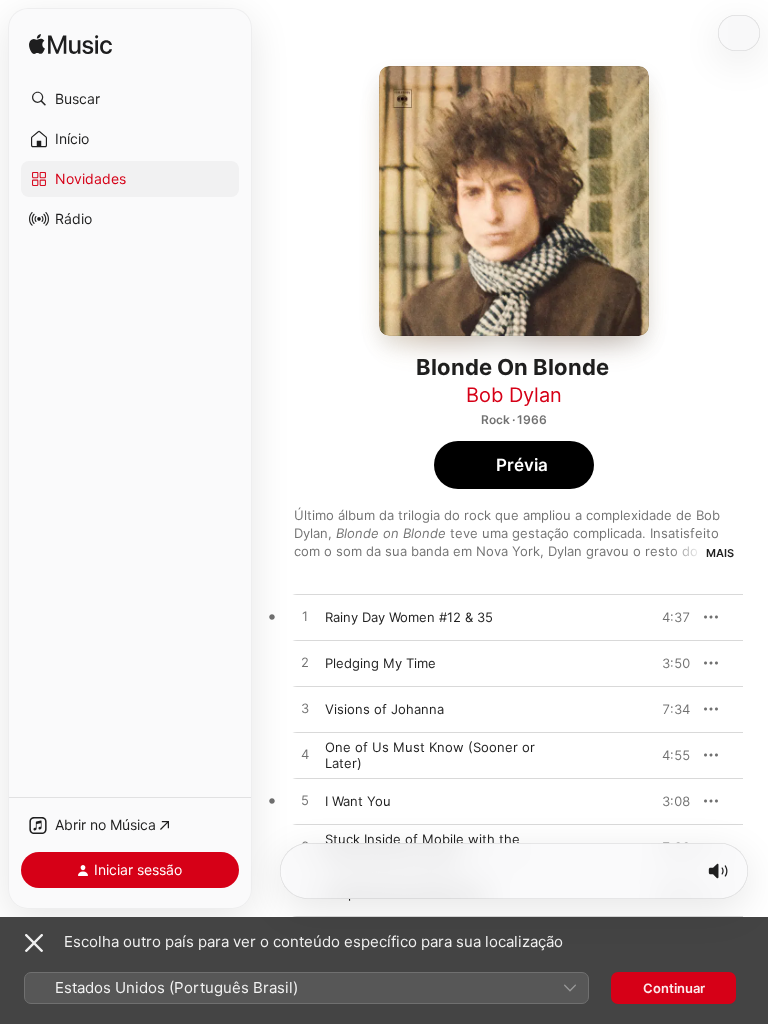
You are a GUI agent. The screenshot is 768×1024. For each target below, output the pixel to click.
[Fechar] (34, 943)
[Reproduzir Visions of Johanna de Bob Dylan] (305, 709)
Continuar (674, 988)
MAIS (720, 553)
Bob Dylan (514, 395)
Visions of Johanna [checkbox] (384, 709)
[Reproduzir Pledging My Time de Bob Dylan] (305, 663)
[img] (70, 45)
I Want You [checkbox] (358, 801)
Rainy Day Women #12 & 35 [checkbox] (409, 617)
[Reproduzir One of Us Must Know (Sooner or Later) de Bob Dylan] (305, 755)
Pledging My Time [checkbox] (380, 663)
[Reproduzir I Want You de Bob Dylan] (305, 801)
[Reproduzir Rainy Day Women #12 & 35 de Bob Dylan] (305, 617)
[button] (130, 99)
